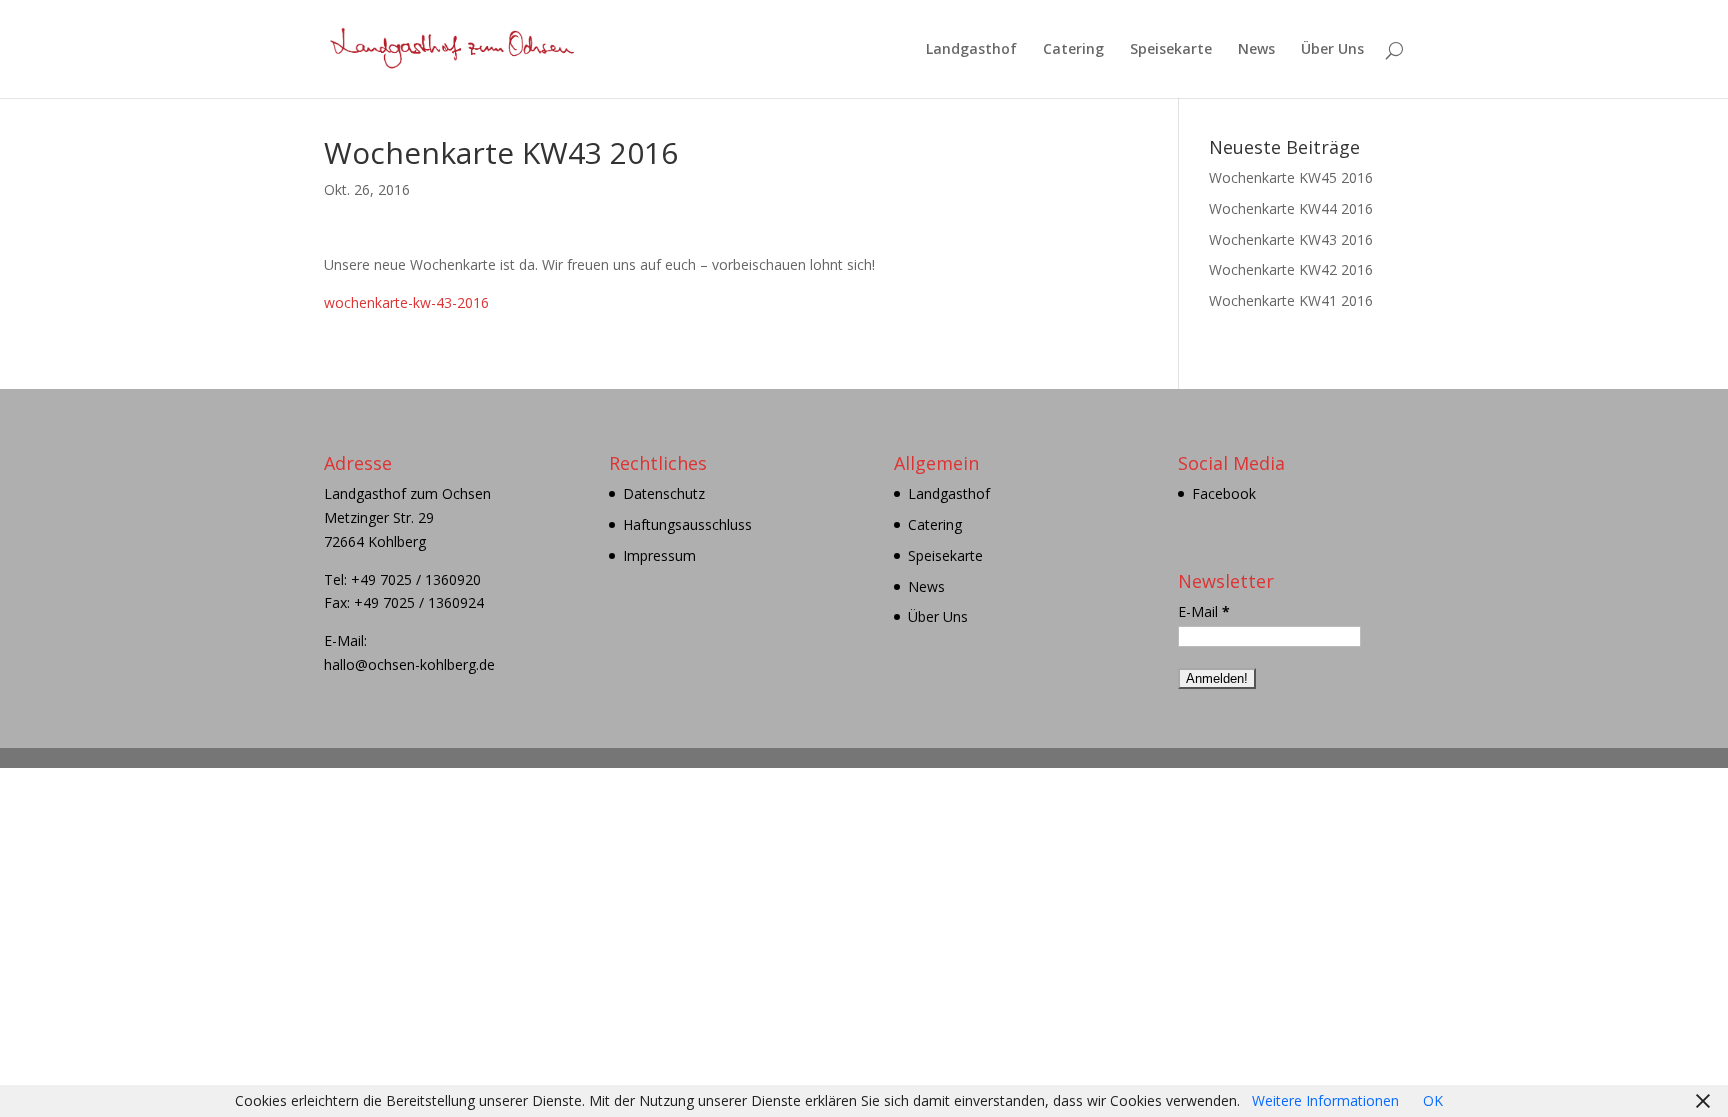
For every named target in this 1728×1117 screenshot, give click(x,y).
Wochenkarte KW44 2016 (1291, 208)
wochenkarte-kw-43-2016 (406, 302)
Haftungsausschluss (687, 524)
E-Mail (1204, 611)
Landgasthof (971, 50)
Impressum (659, 555)
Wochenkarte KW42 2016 (1291, 269)
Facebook (1224, 493)
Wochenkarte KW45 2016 (1291, 177)
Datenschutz (664, 493)
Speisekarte (1171, 50)
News (1256, 50)
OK (1433, 1100)
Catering (1073, 50)
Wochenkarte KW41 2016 (1291, 300)
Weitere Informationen (1325, 1100)
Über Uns (1332, 50)
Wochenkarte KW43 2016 (1291, 239)
